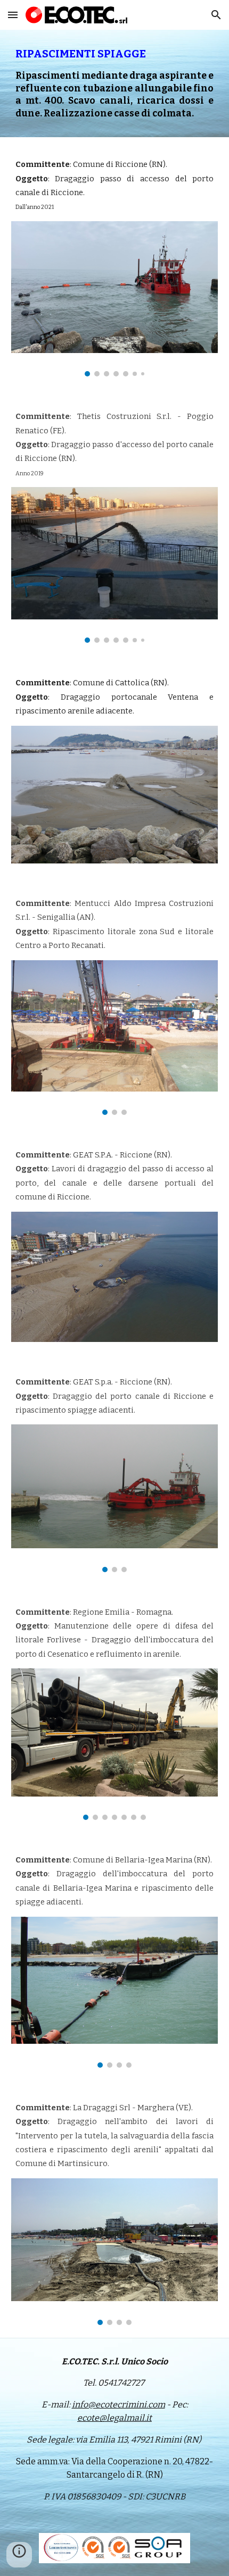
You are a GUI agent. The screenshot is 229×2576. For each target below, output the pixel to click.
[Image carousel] (115, 299)
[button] (13, 15)
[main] (115, 83)
